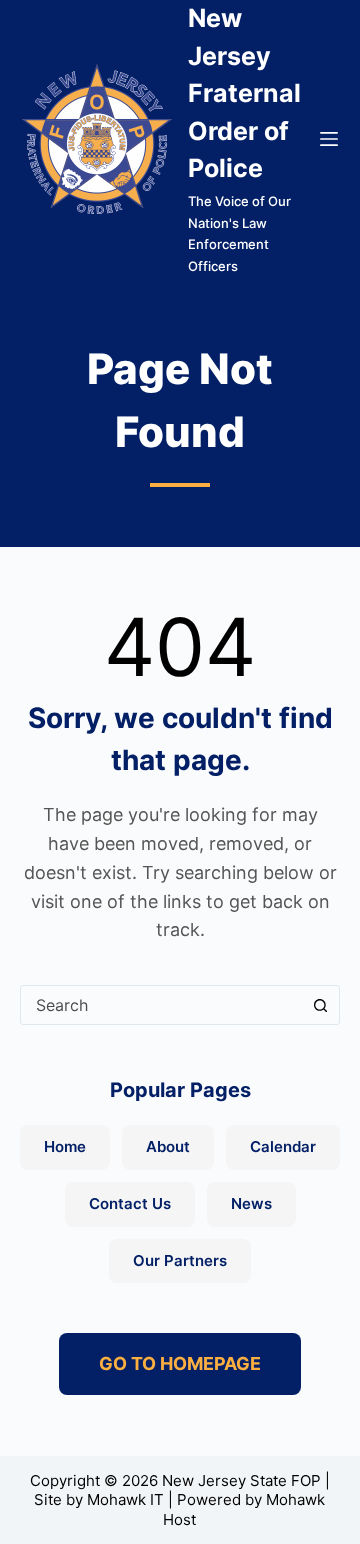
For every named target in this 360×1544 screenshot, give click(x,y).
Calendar (283, 1146)
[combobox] (161, 1005)
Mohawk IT (125, 1499)
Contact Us (130, 1203)
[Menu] (329, 139)
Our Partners (180, 1260)
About (168, 1146)
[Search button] (320, 1005)
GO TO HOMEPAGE (180, 1363)
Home (65, 1146)
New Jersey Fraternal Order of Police (244, 93)
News (251, 1203)
